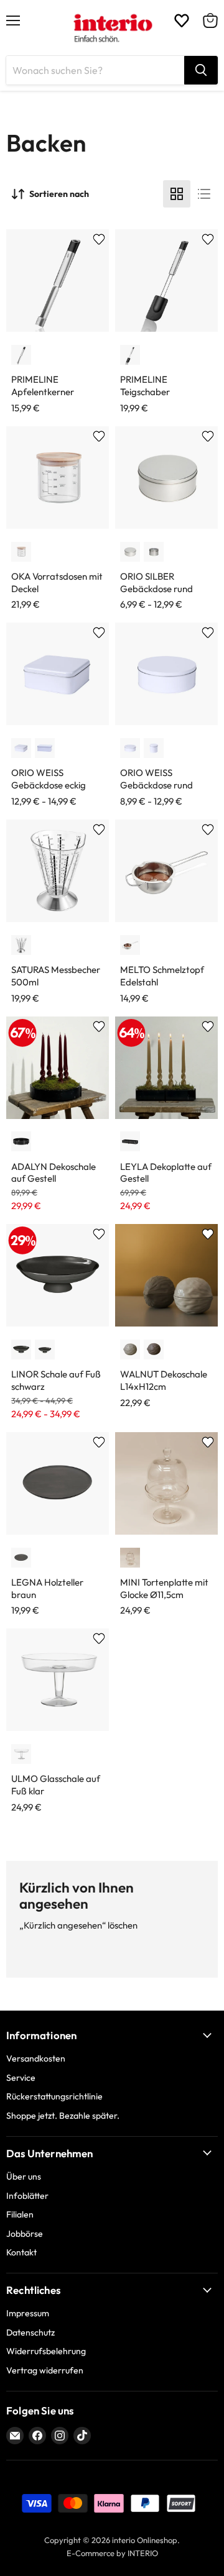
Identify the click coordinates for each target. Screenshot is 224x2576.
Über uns (24, 2176)
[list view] (204, 194)
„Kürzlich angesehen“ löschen (78, 1925)
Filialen (20, 2214)
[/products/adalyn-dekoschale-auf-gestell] (58, 1068)
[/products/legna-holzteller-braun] (58, 1483)
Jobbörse (25, 2234)
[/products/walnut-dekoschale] (166, 1275)
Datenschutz (30, 2332)
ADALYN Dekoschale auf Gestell (54, 1173)
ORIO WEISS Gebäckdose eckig (49, 779)
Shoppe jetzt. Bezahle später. (63, 2116)
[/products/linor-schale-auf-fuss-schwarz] (58, 1275)
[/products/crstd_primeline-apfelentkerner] (58, 281)
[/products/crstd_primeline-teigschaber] (166, 281)
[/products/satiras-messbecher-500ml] (58, 871)
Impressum (28, 2313)
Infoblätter (27, 2196)
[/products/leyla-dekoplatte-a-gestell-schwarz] (166, 1068)
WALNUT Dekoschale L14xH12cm (164, 1380)
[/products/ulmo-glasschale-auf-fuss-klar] (58, 1680)
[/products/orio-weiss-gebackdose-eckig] (58, 674)
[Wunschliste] (182, 21)
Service (21, 2078)
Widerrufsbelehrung (46, 2351)
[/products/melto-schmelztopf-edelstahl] (166, 871)
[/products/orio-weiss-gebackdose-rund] (166, 674)
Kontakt (21, 2252)
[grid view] (177, 194)
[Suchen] (201, 70)
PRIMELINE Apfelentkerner (43, 386)
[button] (21, 355)
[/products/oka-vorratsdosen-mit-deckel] (58, 477)
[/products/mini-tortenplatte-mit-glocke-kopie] (166, 1483)
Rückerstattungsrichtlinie (54, 2096)
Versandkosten (36, 2058)
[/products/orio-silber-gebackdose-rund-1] (166, 477)
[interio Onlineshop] (112, 28)
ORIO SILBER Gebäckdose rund (156, 582)
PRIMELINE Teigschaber (145, 386)
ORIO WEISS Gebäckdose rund (156, 779)
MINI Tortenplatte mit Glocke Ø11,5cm (164, 1588)
